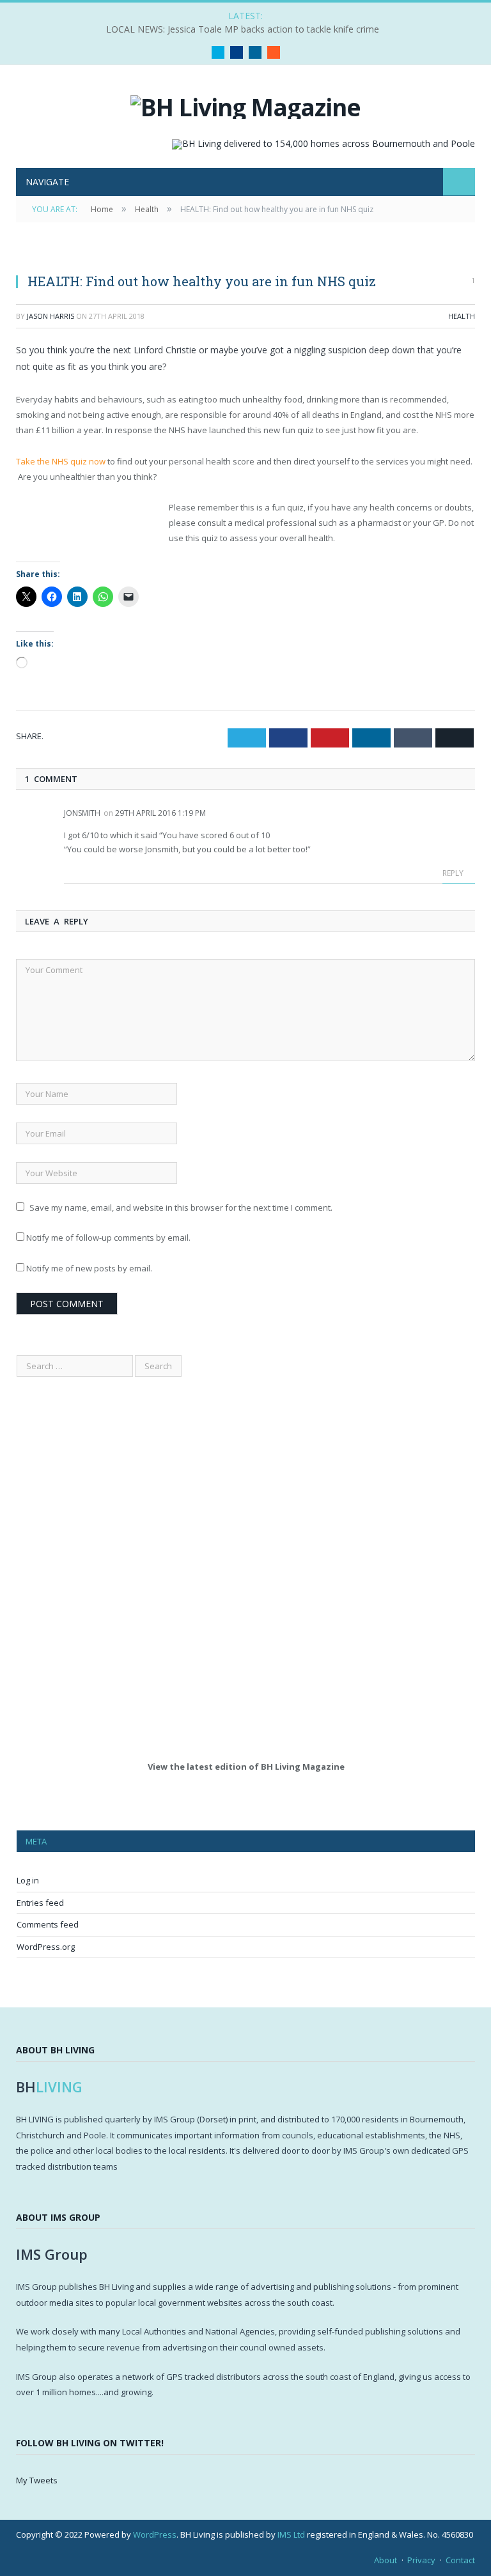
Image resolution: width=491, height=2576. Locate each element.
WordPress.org (46, 1947)
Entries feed (40, 1903)
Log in (28, 1880)
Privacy (421, 2560)
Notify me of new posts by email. (89, 1268)
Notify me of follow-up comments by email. (108, 1238)
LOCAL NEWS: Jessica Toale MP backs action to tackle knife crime (243, 29)
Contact (460, 2560)
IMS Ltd (291, 2534)
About (386, 2560)
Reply (454, 873)
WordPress (155, 2534)
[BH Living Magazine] (245, 104)
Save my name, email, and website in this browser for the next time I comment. (181, 1207)
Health (462, 316)
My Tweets (37, 2480)
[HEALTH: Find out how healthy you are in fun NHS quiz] (245, 256)
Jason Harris (51, 316)
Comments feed (48, 1924)
